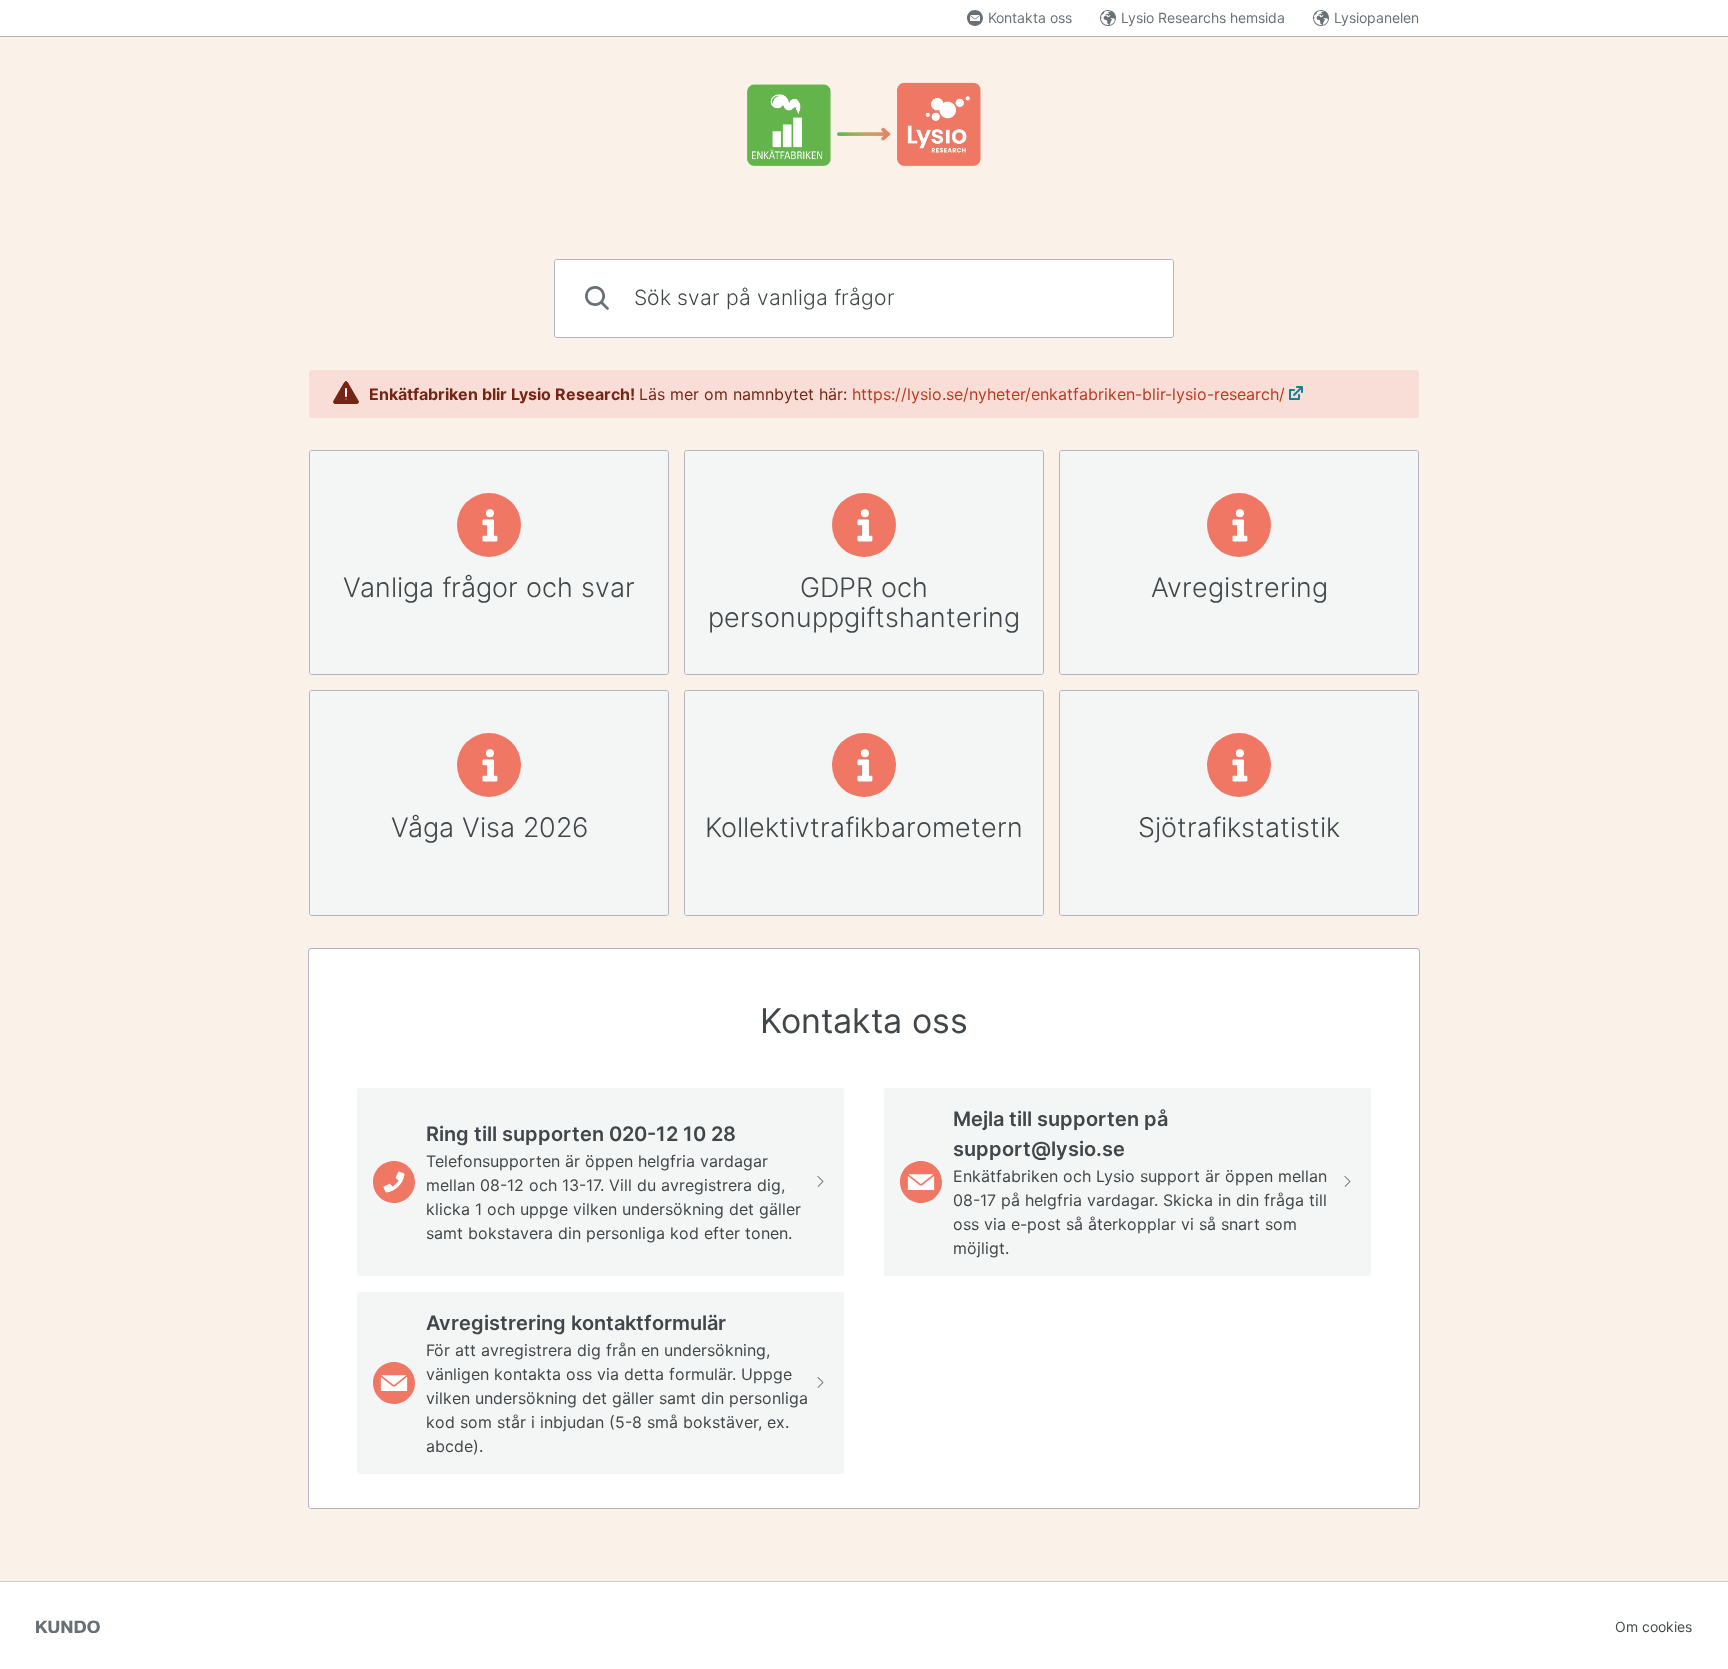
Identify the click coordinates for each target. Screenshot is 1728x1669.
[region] (489, 562)
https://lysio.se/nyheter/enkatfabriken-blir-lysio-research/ (1068, 394)
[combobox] (864, 298)
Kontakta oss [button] (1030, 17)
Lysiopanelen (1376, 17)
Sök (1125, 298)
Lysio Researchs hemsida (1203, 17)
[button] (600, 1383)
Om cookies (1653, 1626)
